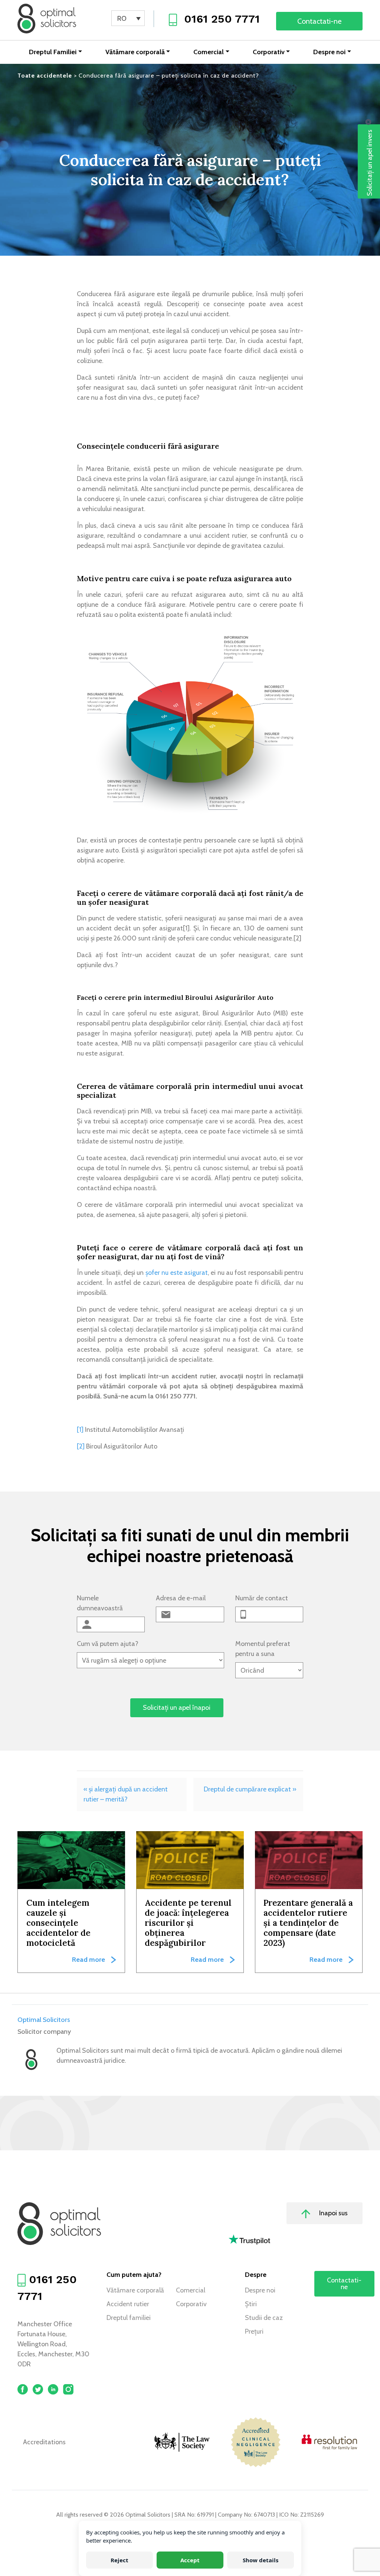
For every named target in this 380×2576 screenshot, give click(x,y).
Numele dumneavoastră (100, 1603)
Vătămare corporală (135, 52)
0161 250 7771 (222, 19)
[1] (80, 1430)
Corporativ (269, 52)
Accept (190, 2560)
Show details (261, 2560)
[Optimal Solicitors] (47, 19)
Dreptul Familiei (53, 52)
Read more (89, 1960)
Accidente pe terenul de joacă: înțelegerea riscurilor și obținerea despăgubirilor (188, 1923)
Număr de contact (262, 1598)
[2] (81, 1446)
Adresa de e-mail (181, 1598)
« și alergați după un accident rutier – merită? (126, 1794)
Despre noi (329, 52)
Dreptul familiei (129, 2318)
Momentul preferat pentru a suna (263, 1649)
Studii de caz (264, 2318)
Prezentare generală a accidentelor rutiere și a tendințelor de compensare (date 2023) (308, 1923)
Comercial (209, 52)
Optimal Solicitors (44, 2020)
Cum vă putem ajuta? (108, 1644)
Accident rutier (128, 2304)
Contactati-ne (319, 21)
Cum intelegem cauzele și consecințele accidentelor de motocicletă (58, 1923)
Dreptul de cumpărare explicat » (250, 1789)
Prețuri (254, 2331)
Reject (119, 2560)
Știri (251, 2304)
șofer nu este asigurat (177, 1273)
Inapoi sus (333, 2213)
